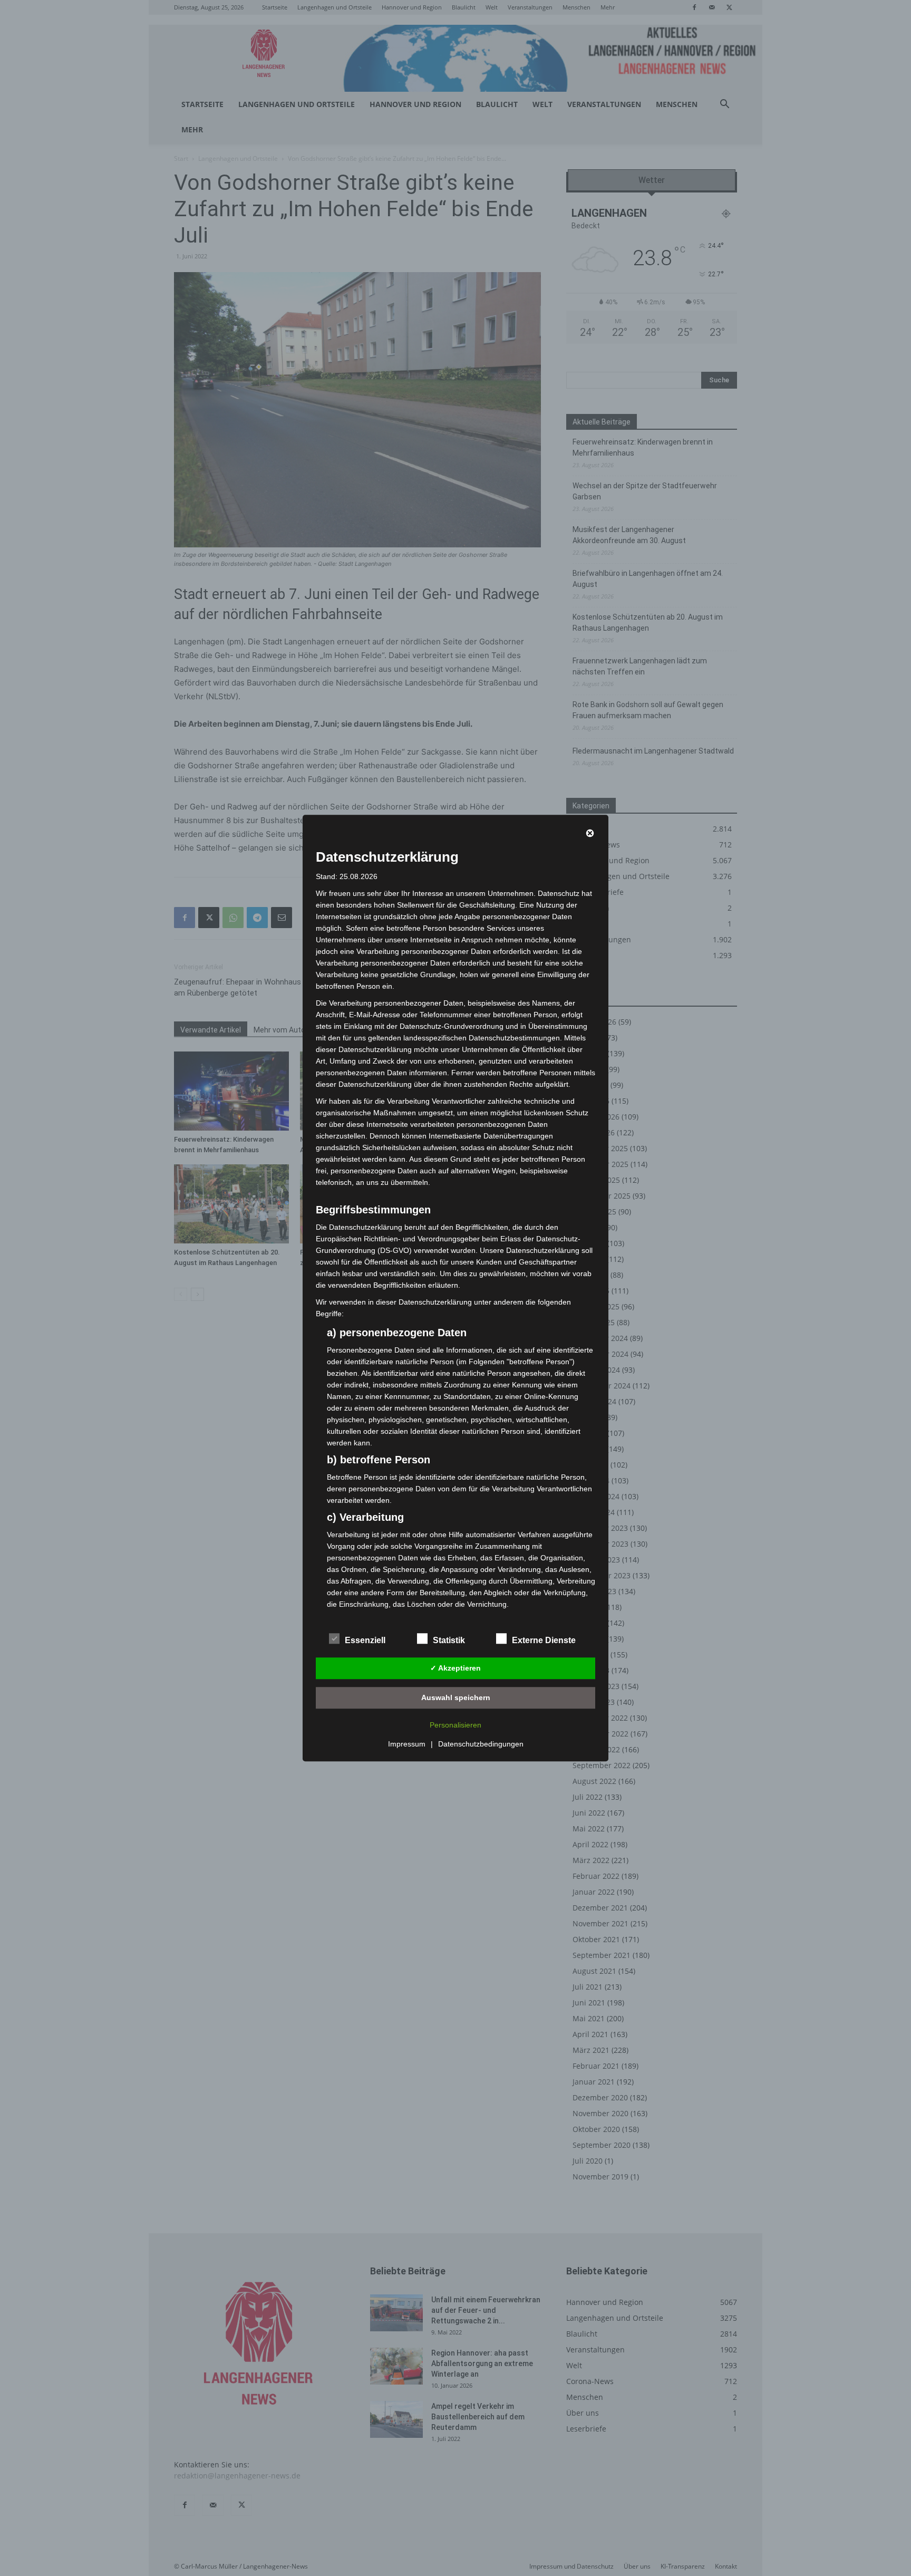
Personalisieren (455, 1725)
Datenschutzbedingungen (481, 1744)
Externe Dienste (544, 1640)
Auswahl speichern (456, 1697)
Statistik (449, 1640)
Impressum (407, 1744)
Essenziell (365, 1640)
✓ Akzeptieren (455, 1668)
